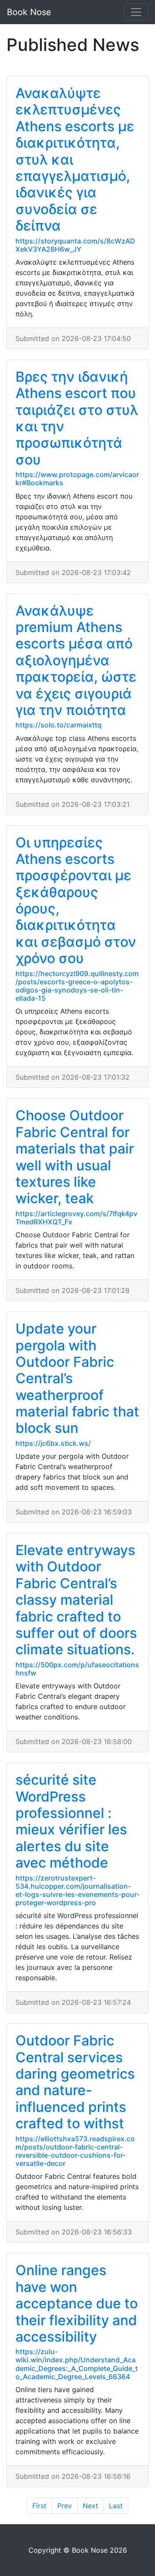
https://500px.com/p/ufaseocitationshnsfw (77, 1669)
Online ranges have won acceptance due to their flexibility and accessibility (77, 2303)
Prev (65, 2506)
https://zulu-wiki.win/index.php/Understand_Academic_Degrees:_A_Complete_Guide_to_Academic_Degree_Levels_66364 (77, 2364)
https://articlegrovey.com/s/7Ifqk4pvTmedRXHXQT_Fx (76, 1218)
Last (116, 2506)
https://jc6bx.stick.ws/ (53, 1443)
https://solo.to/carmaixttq (59, 725)
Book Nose (29, 12)
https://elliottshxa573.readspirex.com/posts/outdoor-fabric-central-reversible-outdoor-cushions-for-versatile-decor (75, 2151)
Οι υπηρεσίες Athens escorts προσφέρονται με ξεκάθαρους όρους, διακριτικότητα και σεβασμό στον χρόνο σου (76, 901)
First (39, 2506)
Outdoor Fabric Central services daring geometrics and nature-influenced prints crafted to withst (75, 2082)
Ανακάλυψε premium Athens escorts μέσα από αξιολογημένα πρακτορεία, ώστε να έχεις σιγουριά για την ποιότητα (76, 660)
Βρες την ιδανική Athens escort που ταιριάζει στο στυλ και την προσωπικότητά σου (77, 418)
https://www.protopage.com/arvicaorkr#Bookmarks (77, 479)
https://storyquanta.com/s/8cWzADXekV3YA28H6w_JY (75, 245)
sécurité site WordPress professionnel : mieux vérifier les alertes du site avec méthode (71, 1821)
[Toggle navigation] (136, 12)
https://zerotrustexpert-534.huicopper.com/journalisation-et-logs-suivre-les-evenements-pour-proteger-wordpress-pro (77, 1890)
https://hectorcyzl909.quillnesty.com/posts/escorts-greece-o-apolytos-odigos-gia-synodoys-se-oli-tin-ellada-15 (77, 986)
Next (90, 2506)
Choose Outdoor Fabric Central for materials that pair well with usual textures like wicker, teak (75, 1157)
